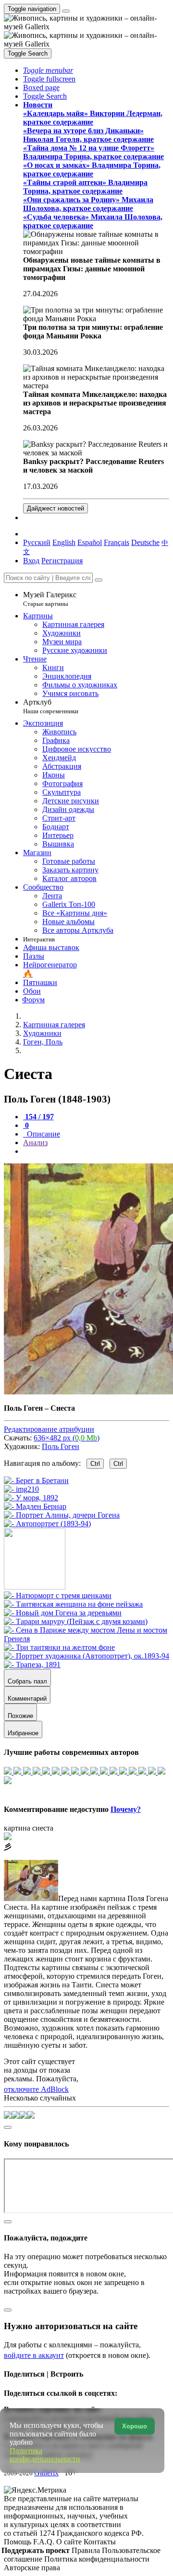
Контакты (100, 2542)
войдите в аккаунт (34, 2355)
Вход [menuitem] (31, 561)
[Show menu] (66, 11)
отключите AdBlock (36, 2089)
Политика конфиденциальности (97, 2559)
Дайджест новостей (56, 508)
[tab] (38, 1117)
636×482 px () (67, 1438)
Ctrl (95, 1464)
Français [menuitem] (117, 542)
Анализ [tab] (35, 1143)
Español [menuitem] (90, 542)
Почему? (126, 1809)
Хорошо (135, 2426)
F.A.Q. (45, 2542)
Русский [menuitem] (37, 542)
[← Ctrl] (47, 1524)
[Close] (99, 580)
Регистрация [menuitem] (62, 561)
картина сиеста (29, 1828)
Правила (87, 2550)
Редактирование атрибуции (49, 1429)
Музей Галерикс (50, 599)
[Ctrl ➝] (58, 1595)
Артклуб (51, 706)
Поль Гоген (61, 1446)
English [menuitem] (64, 542)
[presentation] (96, 1151)
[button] (48, 70)
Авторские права (32, 2568)
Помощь (19, 2542)
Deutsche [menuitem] (145, 542)
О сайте (70, 2542)
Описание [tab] (43, 1134)
